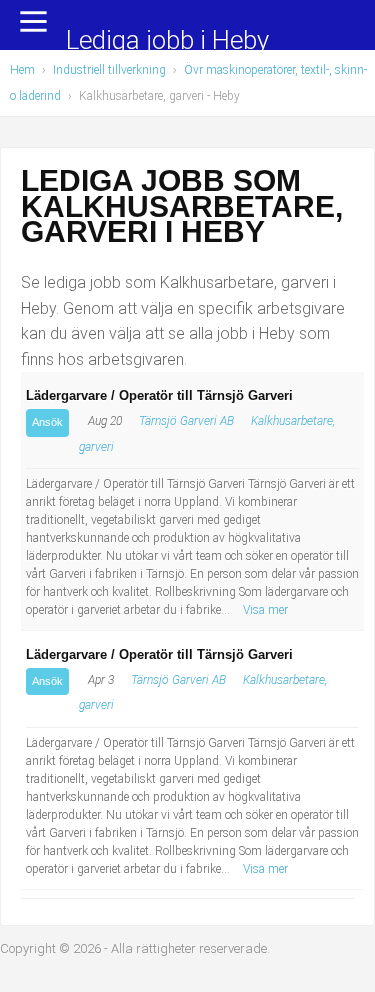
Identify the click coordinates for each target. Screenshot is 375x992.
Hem (22, 70)
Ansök (47, 422)
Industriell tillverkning (109, 70)
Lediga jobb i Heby (167, 41)
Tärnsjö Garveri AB (186, 421)
